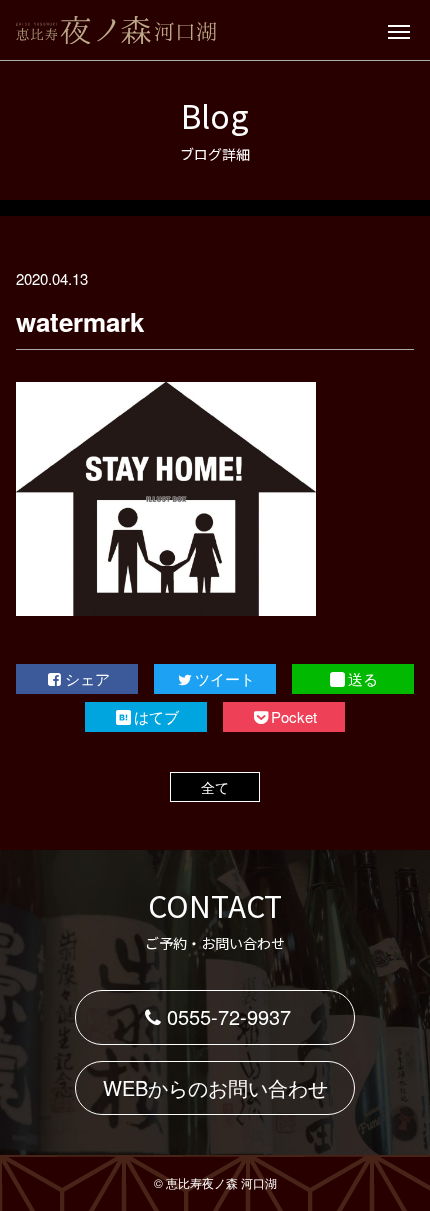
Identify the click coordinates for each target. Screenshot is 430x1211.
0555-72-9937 (229, 1016)
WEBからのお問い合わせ (215, 1087)
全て (215, 787)
